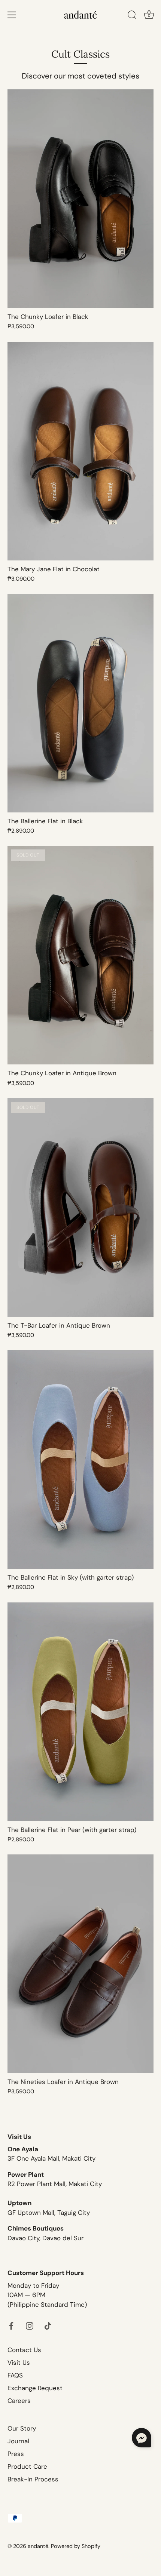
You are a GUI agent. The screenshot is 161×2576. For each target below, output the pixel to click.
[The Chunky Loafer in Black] (80, 199)
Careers (19, 2401)
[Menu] (12, 15)
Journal (18, 2441)
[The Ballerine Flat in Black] (80, 703)
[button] (142, 2438)
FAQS (15, 2375)
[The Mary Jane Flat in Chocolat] (80, 451)
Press (16, 2454)
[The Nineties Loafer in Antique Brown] (80, 1964)
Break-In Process (33, 2479)
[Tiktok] (48, 2325)
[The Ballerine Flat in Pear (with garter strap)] (80, 1712)
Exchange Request (35, 2388)
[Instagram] (30, 2325)
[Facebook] (11, 2325)
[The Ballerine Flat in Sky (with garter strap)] (80, 1459)
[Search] (132, 16)
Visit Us (19, 2363)
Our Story (22, 2428)
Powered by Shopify (76, 2546)
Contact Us (24, 2350)
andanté (38, 2546)
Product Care (27, 2466)
